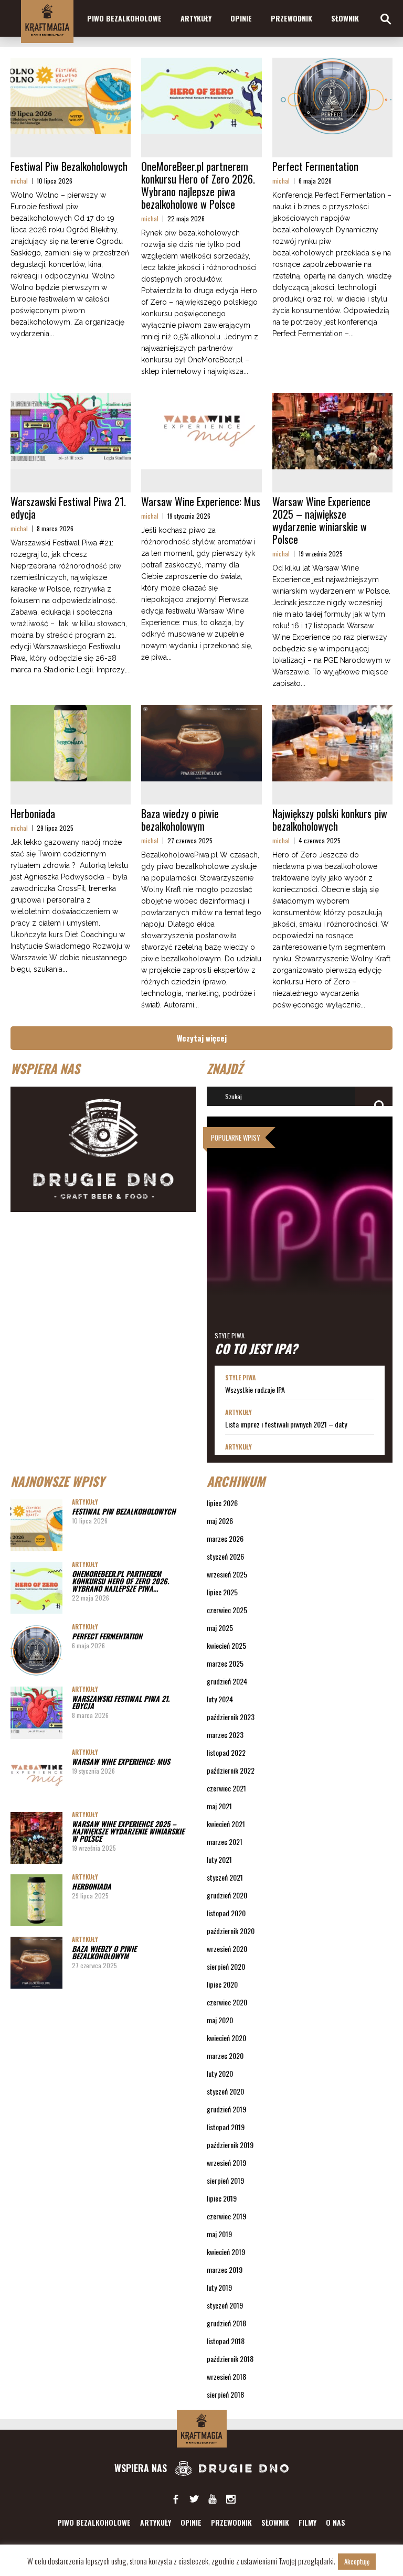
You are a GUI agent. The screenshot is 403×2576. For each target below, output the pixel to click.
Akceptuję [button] (357, 2561)
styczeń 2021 (225, 1877)
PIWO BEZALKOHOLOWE (124, 18)
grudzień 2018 (226, 2323)
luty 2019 (219, 2287)
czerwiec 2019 (226, 2216)
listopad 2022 (226, 1752)
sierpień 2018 (225, 2394)
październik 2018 (230, 2359)
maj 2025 (220, 1628)
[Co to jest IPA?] (300, 1241)
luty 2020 (220, 2073)
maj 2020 (220, 2020)
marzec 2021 (225, 1842)
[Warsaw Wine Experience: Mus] (201, 431)
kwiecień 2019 (226, 2252)
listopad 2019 (226, 2127)
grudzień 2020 (227, 1895)
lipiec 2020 (222, 1984)
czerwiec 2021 (226, 1788)
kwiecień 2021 (226, 1824)
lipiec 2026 (222, 1503)
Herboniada (33, 813)
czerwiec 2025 (227, 1610)
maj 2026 (220, 1521)
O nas (336, 2522)
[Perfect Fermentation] (332, 96)
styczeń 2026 (225, 1556)
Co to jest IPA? (256, 1348)
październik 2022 (231, 1770)
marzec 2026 (225, 1538)
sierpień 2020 (226, 1966)
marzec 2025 (225, 1663)
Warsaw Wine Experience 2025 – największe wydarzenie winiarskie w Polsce (321, 520)
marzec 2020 (225, 2056)
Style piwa (230, 1335)
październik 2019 (230, 2145)
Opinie (241, 18)
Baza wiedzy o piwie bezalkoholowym (180, 820)
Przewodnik (291, 18)
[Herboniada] (71, 743)
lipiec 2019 (222, 2198)
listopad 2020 (226, 1913)
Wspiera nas (142, 2468)
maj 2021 (219, 1806)
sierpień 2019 (225, 2180)
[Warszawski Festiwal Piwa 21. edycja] (71, 431)
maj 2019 (219, 2234)
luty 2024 (220, 1699)
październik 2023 (231, 1717)
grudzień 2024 (227, 1681)
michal (19, 181)
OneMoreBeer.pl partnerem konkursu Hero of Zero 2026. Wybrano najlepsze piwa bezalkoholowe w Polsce (198, 185)
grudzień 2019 (226, 2109)
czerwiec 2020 (227, 2002)
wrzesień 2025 (227, 1574)
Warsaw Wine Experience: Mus (201, 501)
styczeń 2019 (225, 2305)
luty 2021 (219, 1859)
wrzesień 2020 (227, 1949)
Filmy (307, 2522)
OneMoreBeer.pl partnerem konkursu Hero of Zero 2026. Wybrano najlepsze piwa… (120, 1581)
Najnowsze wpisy (57, 1481)
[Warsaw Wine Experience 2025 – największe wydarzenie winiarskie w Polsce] (332, 431)
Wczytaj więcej (202, 1038)
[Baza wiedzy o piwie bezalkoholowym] (201, 743)
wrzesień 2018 (226, 2376)
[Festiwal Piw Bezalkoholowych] (71, 96)
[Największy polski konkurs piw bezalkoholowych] (332, 743)
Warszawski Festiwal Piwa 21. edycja (68, 508)
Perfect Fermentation (315, 166)
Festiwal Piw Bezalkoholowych (69, 166)
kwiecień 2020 (226, 2038)
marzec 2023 (225, 1735)
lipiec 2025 (222, 1592)
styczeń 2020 (225, 2091)
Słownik (345, 18)
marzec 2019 (225, 2269)
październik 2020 (231, 1931)
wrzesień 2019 (226, 2162)
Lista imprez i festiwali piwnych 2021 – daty (286, 1424)
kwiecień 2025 (226, 1645)
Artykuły (196, 18)
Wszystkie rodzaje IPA (255, 1390)
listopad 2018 (226, 2341)
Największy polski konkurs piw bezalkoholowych (330, 820)
